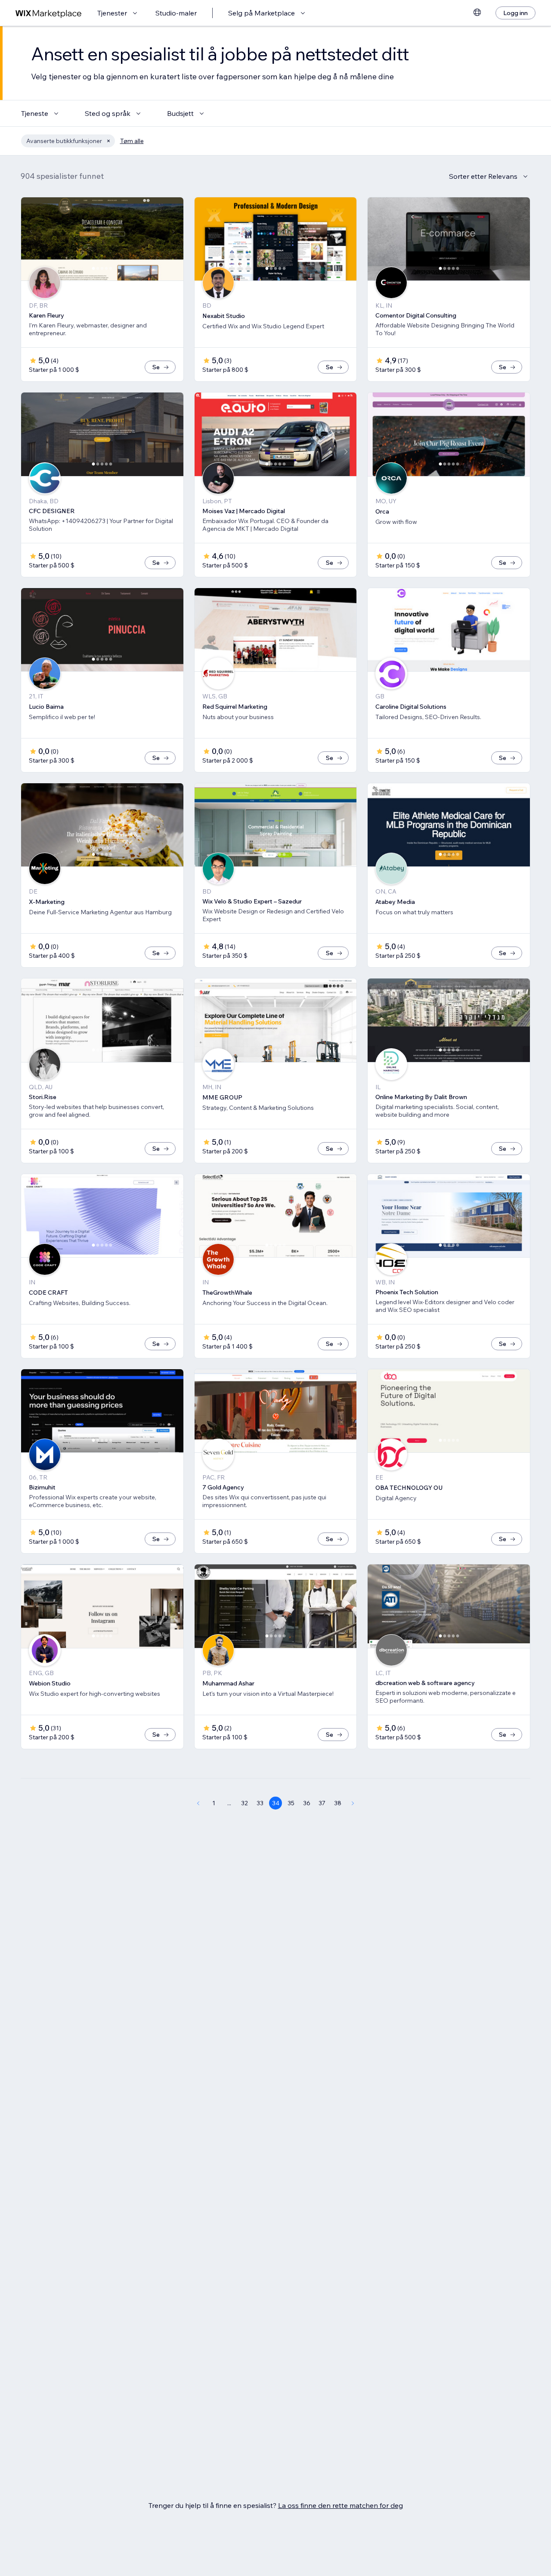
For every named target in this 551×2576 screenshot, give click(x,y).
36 (307, 1803)
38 (338, 1803)
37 (322, 1803)
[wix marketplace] (49, 13)
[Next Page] (353, 1803)
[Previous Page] (198, 1803)
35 (291, 1803)
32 (245, 1803)
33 (260, 1803)
